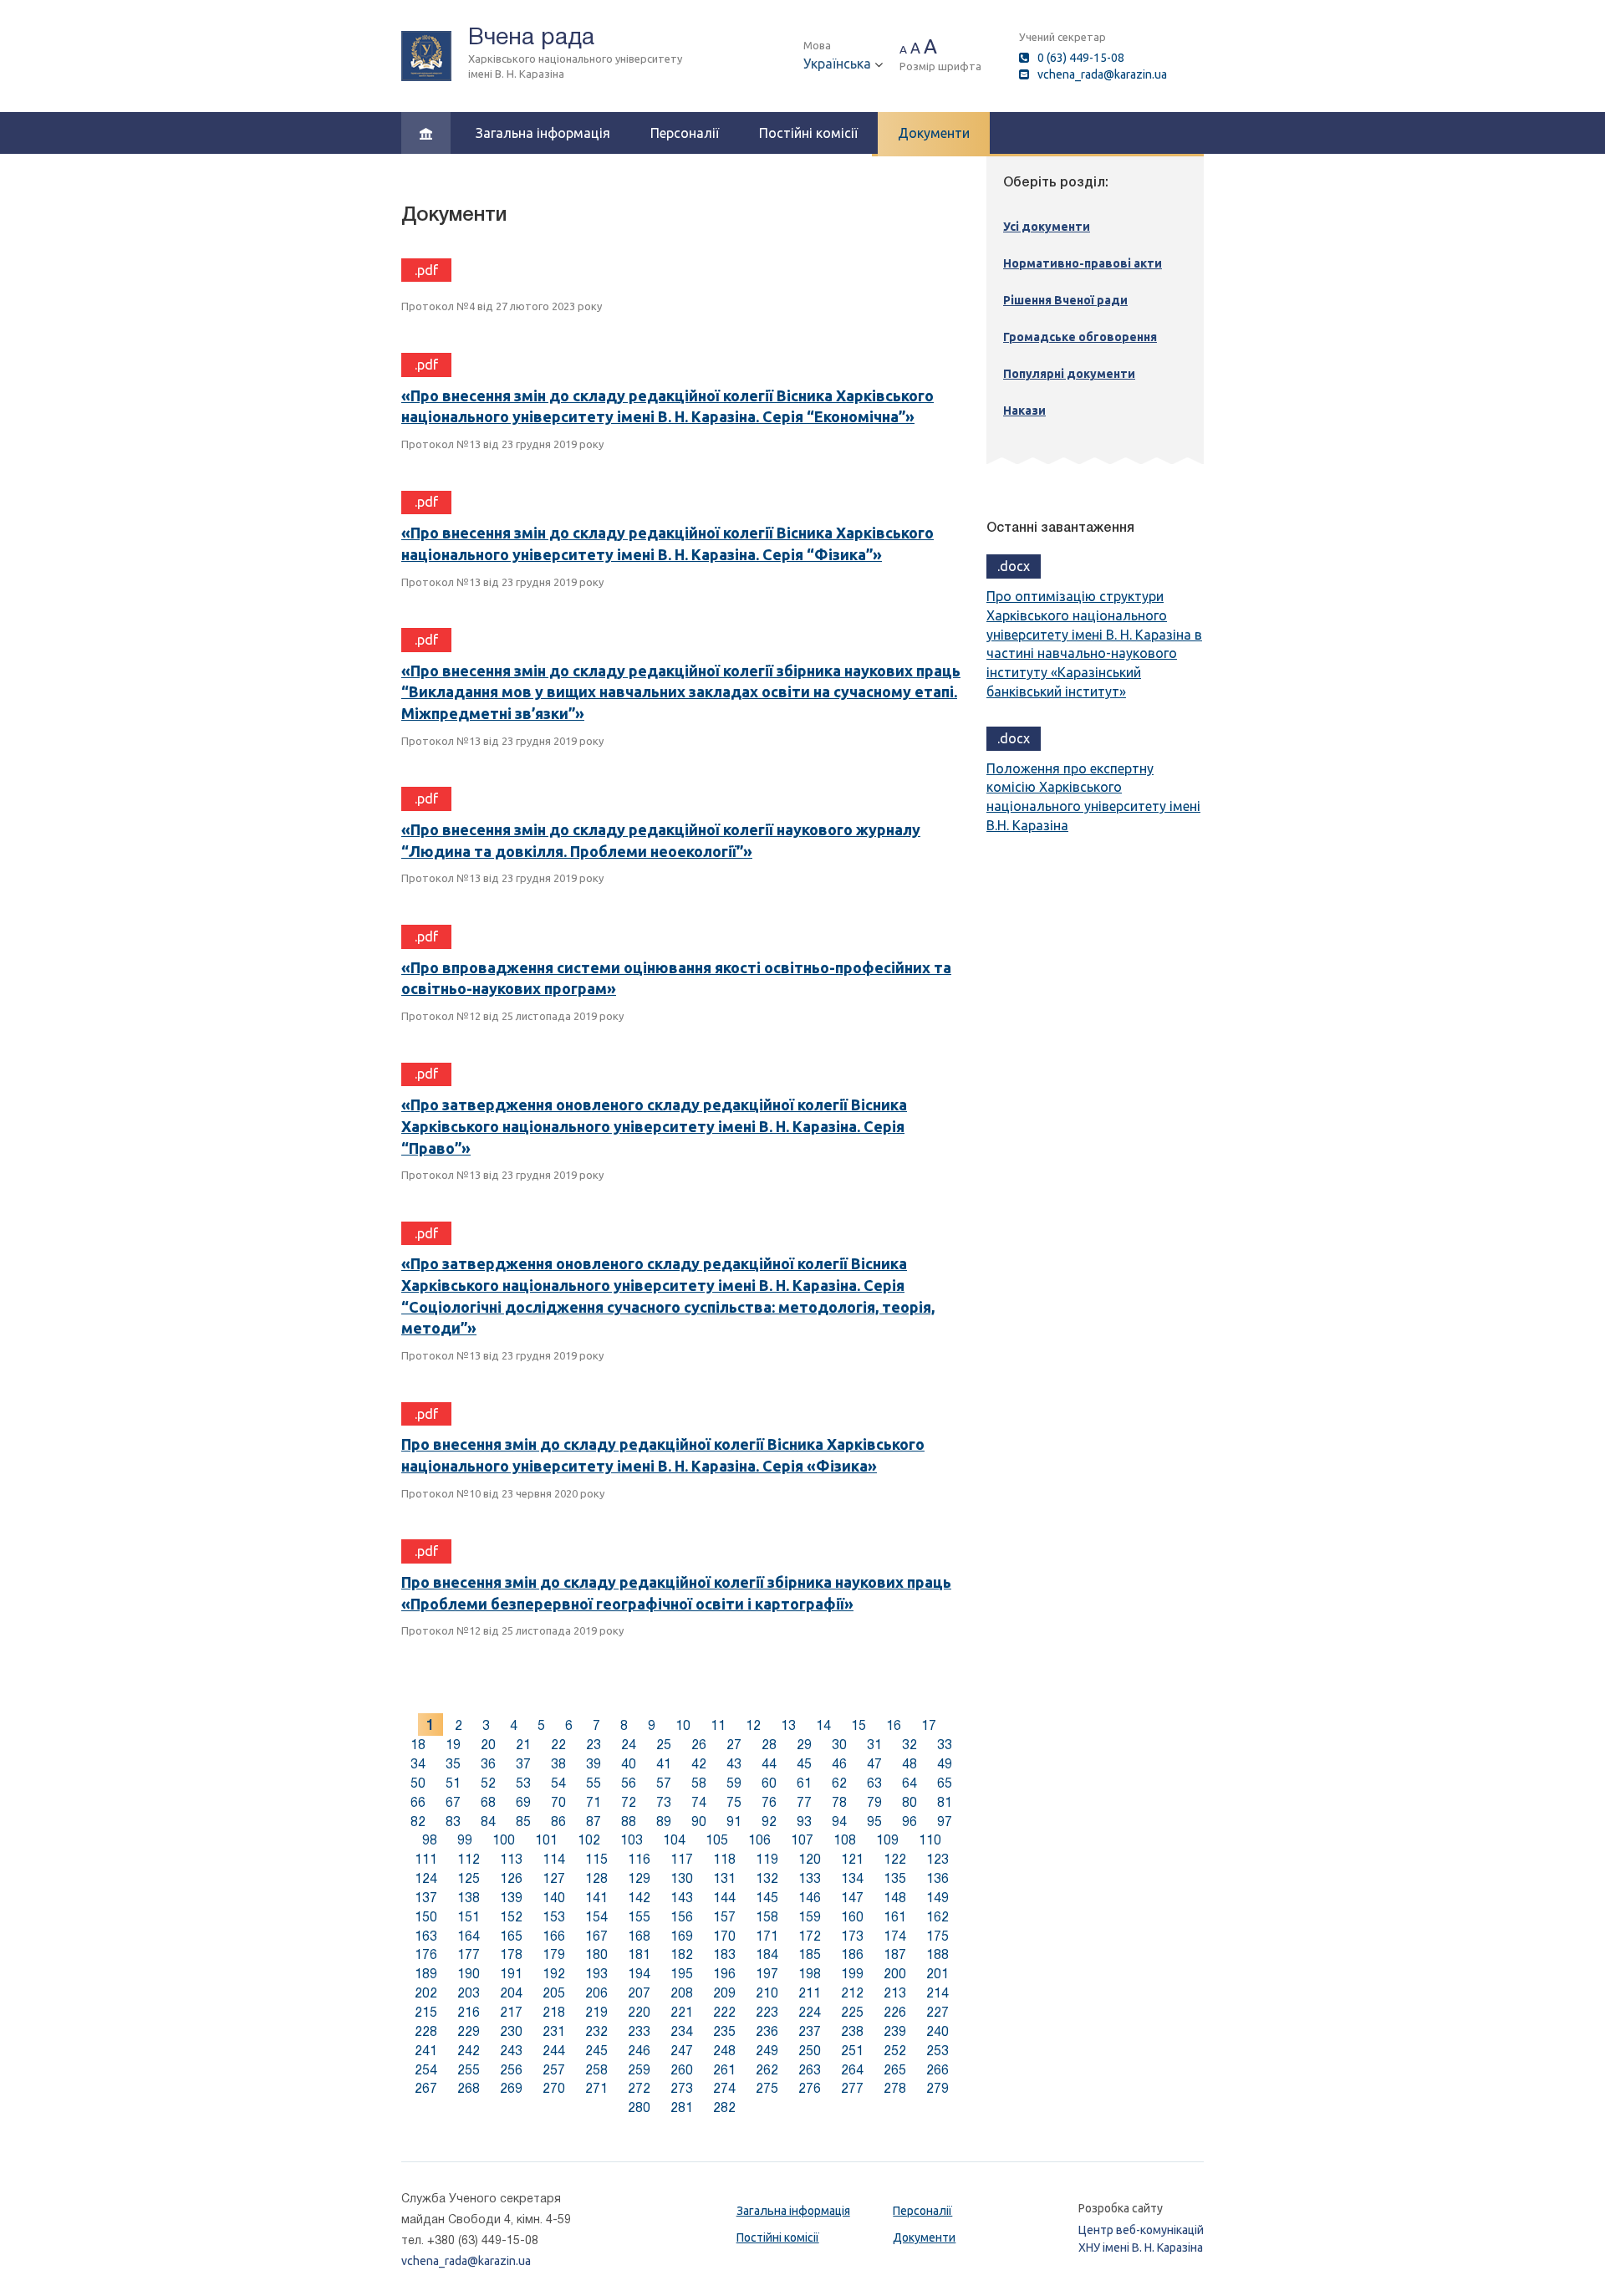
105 (717, 1840)
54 (558, 1783)
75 (734, 1802)
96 (909, 1821)
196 (724, 1974)
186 (852, 1954)
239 (895, 2031)
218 (554, 2012)
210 (767, 1993)
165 (511, 1936)
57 (664, 1783)
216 (469, 2012)
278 (895, 2088)
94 (839, 1821)
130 (682, 1878)
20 (488, 1745)
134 (852, 1878)
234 (682, 2031)
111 (426, 1859)
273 (682, 2088)
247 (682, 2051)
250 (810, 2051)
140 (554, 1898)
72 (629, 1802)
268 (469, 2088)
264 (852, 2070)
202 (426, 1993)
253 (938, 2051)
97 (945, 1821)
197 (767, 1974)
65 (945, 1783)
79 (874, 1802)
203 (469, 1993)
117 (682, 1859)
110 (930, 1840)
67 (453, 1802)
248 (724, 2051)
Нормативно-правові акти (1083, 263)
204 (511, 1993)
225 (852, 2012)
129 (639, 1878)
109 (887, 1840)
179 (554, 1954)
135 (895, 1878)
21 (523, 1745)
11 (718, 1725)
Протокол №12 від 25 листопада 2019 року (512, 1016)
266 (938, 2070)
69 (523, 1802)
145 (767, 1898)
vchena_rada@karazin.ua (1102, 74)
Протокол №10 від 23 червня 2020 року (503, 1493)
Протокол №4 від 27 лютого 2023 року (502, 306)
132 (767, 1878)
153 (554, 1917)
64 (909, 1783)
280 (639, 2107)
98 (430, 1840)
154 (596, 1917)
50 (418, 1783)
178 (511, 1954)
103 (632, 1840)
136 (938, 1878)
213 (895, 1993)
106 (759, 1840)
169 (682, 1936)
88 (629, 1821)
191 (511, 1974)
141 (596, 1898)
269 (511, 2088)
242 (469, 2051)
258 (596, 2070)
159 (810, 1917)
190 (469, 1974)
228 (426, 2031)
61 (804, 1783)
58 (699, 1783)
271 (596, 2088)
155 (639, 1917)
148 (895, 1898)
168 (639, 1936)
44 (769, 1764)
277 (852, 2088)
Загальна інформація (543, 133)
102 (589, 1840)
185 (810, 1954)
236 (767, 2031)
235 (724, 2031)
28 (769, 1745)
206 (596, 1993)
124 (426, 1878)
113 (511, 1859)
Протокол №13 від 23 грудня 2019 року (502, 444)
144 (724, 1898)
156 (682, 1917)
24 (629, 1745)
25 (664, 1745)
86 (558, 1821)
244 (554, 2051)
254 (426, 2070)
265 (895, 2070)
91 (734, 1821)
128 (596, 1878)
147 (852, 1898)
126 (511, 1878)
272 (639, 2088)
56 (629, 1783)
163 (426, 1936)
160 (852, 1917)
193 (596, 1974)
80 (909, 1802)
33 (945, 1745)
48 (909, 1764)
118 (724, 1859)
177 (469, 1954)
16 (894, 1725)
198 (810, 1974)
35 (453, 1764)
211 (810, 1993)
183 (724, 1954)
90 (699, 1821)
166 (554, 1936)
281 (682, 2107)
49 (945, 1764)
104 (674, 1840)
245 (596, 2051)
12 (753, 1725)
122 (895, 1859)
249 (767, 2051)
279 (938, 2088)
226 (895, 2012)
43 (734, 1764)
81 (945, 1802)
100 (504, 1840)
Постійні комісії (808, 133)
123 (938, 1859)
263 (810, 2070)
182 (682, 1954)
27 (734, 1745)
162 (938, 1917)
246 (639, 2051)
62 (839, 1783)
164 (469, 1936)
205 (554, 1993)
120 (810, 1859)
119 (767, 1859)
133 (810, 1878)
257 (554, 2070)
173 (852, 1936)
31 (874, 1745)
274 (724, 2088)
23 (594, 1745)
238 (852, 2031)
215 (426, 2012)
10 (683, 1725)
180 (596, 1954)
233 (639, 2031)
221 (682, 2012)
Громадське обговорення (1080, 337)
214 (938, 1993)
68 (488, 1802)
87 (594, 1821)
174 (895, 1936)
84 (488, 1821)
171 (767, 1936)
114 (554, 1859)
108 (845, 1840)
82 (418, 1821)
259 (639, 2070)
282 (724, 2107)
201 (938, 1974)
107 (802, 1840)
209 (724, 1993)
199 (852, 1974)
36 (488, 1764)
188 (938, 1954)
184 (767, 1954)
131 (724, 1878)
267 (426, 2088)
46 (839, 1764)
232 (596, 2031)
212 (852, 1993)
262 (767, 2070)
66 (418, 1802)
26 (699, 1745)
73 (664, 1802)
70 (558, 1802)
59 (734, 1783)
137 (426, 1898)
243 (511, 2051)
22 (558, 1745)
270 (554, 2088)
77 (804, 1802)
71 (594, 1802)
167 (596, 1936)
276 (810, 2088)
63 (874, 1783)
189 (426, 1974)
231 (554, 2031)
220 (639, 2012)
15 (859, 1725)
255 (469, 2070)
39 (594, 1764)
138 (469, 1898)
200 (895, 1974)
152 (511, 1917)
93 (804, 1821)
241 (426, 2051)
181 (639, 1954)
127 (554, 1878)
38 (558, 1764)
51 (453, 1783)
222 (724, 2012)
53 (523, 1783)
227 (938, 2012)
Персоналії (685, 133)
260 (682, 2070)
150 (426, 1917)
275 (767, 2088)
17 (929, 1725)
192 (554, 1974)
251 (852, 2051)
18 (418, 1745)
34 (418, 1764)
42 (699, 1764)
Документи (934, 133)
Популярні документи (1069, 374)
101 (546, 1840)
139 (511, 1898)
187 (895, 1954)
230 (511, 2031)
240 (938, 2031)
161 (895, 1917)
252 (895, 2051)
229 (469, 2031)
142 (639, 1898)
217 (511, 2012)
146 (810, 1898)
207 (639, 1993)
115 (596, 1859)
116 (639, 1859)
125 (469, 1878)
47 (874, 1764)
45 (804, 1764)
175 (938, 1936)
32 (909, 1745)
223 (767, 2012)
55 (594, 1783)
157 (724, 1917)
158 (767, 1917)
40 (629, 1764)
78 (839, 1802)
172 (810, 1936)
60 (769, 1783)
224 (810, 2012)
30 (839, 1745)
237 (810, 2031)
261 (724, 2070)
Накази (1024, 411)
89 (664, 1821)
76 (769, 1802)
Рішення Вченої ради (1065, 300)
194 (639, 1974)
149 (938, 1898)
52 (488, 1783)
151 (469, 1917)
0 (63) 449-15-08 (1081, 58)
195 (682, 1974)
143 (682, 1898)
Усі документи (1047, 227)
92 (769, 1821)
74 (699, 1802)
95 (874, 1821)
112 (469, 1859)
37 (523, 1764)
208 (682, 1993)
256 (511, 2070)
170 (724, 1936)
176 (426, 1954)
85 (523, 1821)
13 (788, 1725)
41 (664, 1764)
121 (852, 1859)
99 (465, 1840)
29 (804, 1745)
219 (596, 2012)
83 (453, 1821)
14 (823, 1725)
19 (453, 1745)
